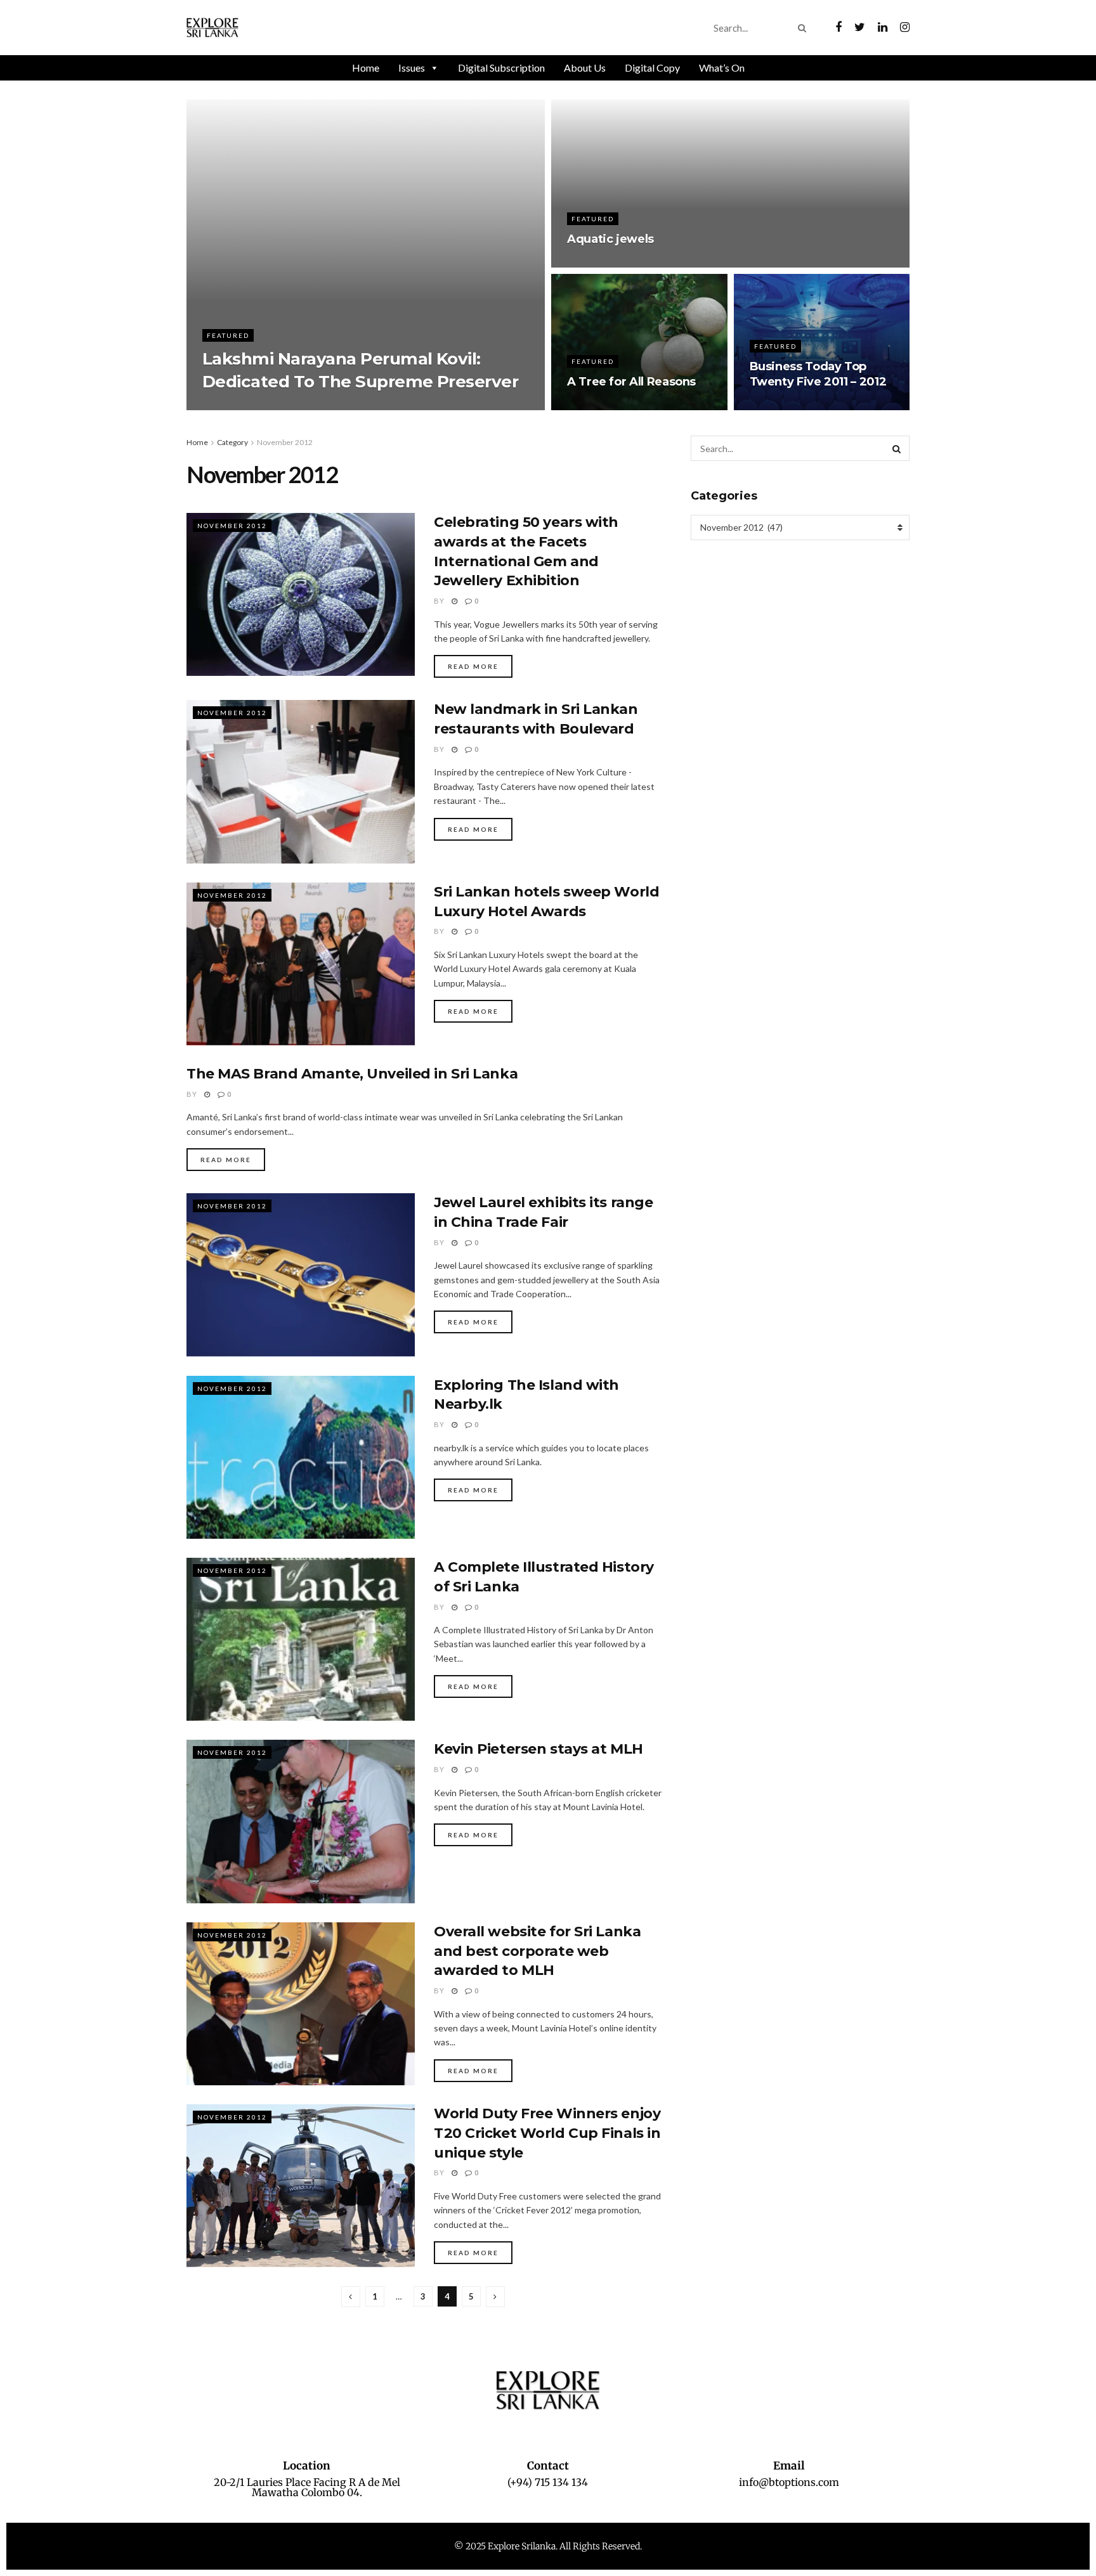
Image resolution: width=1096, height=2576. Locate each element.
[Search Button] (805, 28)
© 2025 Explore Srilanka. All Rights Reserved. (548, 2546)
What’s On (722, 68)
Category (232, 442)
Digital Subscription (501, 68)
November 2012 (285, 442)
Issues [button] (412, 68)
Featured (228, 335)
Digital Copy (652, 68)
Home (366, 68)
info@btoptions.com (789, 2482)
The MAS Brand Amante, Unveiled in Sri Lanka (352, 1074)
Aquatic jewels (610, 239)
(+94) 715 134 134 (548, 2482)
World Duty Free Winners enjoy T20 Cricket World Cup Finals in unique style (547, 2133)
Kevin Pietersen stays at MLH (538, 1749)
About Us (585, 68)
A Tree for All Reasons (631, 382)
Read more (473, 666)
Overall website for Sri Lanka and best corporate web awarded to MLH (537, 1951)
